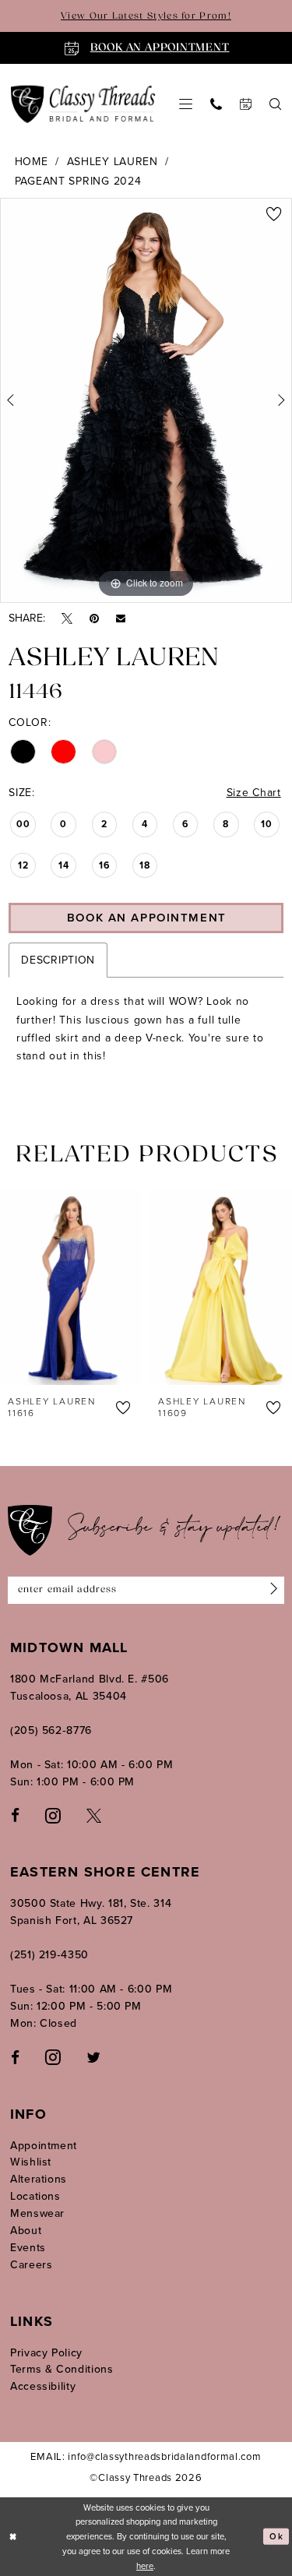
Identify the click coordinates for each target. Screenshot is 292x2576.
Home (32, 162)
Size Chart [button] (254, 793)
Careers (31, 2265)
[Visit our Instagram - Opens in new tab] (53, 1815)
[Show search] (276, 104)
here (145, 2566)
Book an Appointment (147, 918)
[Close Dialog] (13, 2537)
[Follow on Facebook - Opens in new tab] (15, 2057)
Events (28, 2248)
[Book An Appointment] (246, 104)
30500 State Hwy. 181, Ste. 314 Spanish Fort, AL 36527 (91, 1912)
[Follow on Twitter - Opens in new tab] (93, 2057)
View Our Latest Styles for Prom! (146, 16)
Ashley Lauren (113, 162)
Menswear (37, 2213)
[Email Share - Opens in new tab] (121, 618)
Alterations (39, 2179)
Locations (35, 2196)
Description (58, 960)
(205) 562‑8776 (51, 1730)
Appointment (44, 2146)
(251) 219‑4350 (49, 1955)
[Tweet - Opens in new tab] (67, 619)
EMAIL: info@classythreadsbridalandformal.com (146, 2456)
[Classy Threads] (83, 104)
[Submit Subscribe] (271, 1590)
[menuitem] (186, 104)
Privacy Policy (46, 2353)
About (26, 2231)
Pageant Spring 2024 (78, 181)
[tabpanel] (146, 400)
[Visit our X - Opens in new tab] (94, 1815)
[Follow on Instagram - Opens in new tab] (53, 2056)
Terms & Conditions (62, 2369)
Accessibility (43, 2386)
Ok (276, 2536)
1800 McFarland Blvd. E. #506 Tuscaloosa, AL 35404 (90, 1688)
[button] (186, 104)
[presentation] (92, 1288)
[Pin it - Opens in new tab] (94, 619)
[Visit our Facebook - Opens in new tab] (15, 1815)
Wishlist (31, 2162)
